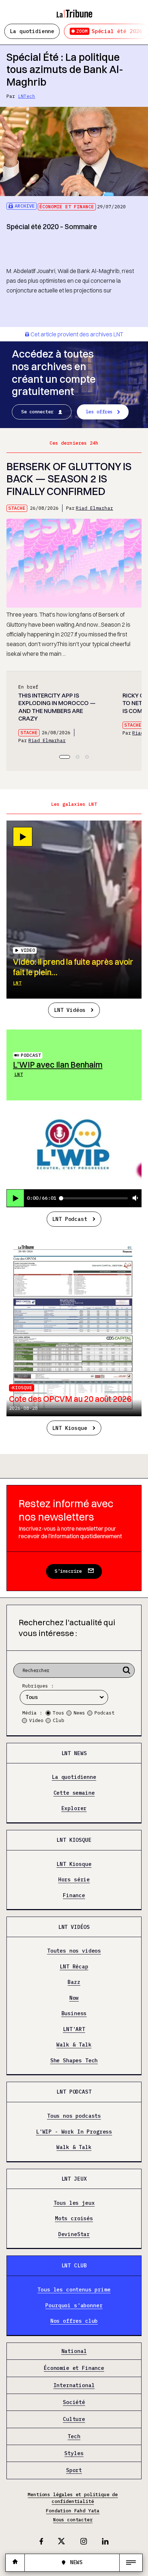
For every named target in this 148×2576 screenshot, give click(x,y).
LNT (17, 983)
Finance (74, 1895)
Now (74, 1998)
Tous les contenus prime (74, 2290)
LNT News (74, 1753)
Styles (74, 2453)
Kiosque (22, 1388)
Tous (59, 1713)
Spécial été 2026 (109, 31)
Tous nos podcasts (74, 2116)
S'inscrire (68, 1571)
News (79, 1713)
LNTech (27, 96)
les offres (99, 412)
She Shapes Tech (74, 2061)
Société (74, 2402)
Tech (74, 2436)
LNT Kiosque (70, 1428)
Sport (74, 2470)
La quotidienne (32, 31)
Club (59, 1720)
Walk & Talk (74, 2045)
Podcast (31, 1055)
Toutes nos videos (74, 1951)
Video (36, 1720)
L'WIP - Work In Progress (74, 2132)
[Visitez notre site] (15, 2563)
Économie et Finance (67, 207)
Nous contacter (73, 2520)
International (74, 2385)
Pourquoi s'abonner (74, 2305)
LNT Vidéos (70, 1010)
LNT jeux (74, 2179)
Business (74, 2013)
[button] (65, 757)
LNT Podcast (70, 1219)
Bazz (74, 1982)
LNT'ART (74, 2029)
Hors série (74, 1880)
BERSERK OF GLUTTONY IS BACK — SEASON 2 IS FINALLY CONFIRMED (69, 479)
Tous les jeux (74, 2203)
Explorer (74, 1808)
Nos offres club (74, 2321)
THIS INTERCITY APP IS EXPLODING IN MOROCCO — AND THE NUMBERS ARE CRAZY (57, 707)
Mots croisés (74, 2218)
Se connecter (37, 412)
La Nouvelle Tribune (74, 10)
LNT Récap (74, 1967)
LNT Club (74, 2265)
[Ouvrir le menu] (131, 2563)
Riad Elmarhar (94, 508)
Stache (17, 508)
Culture (74, 2419)
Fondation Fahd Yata (73, 2511)
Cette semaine (74, 1793)
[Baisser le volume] (135, 1198)
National (74, 2351)
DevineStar (74, 2234)
